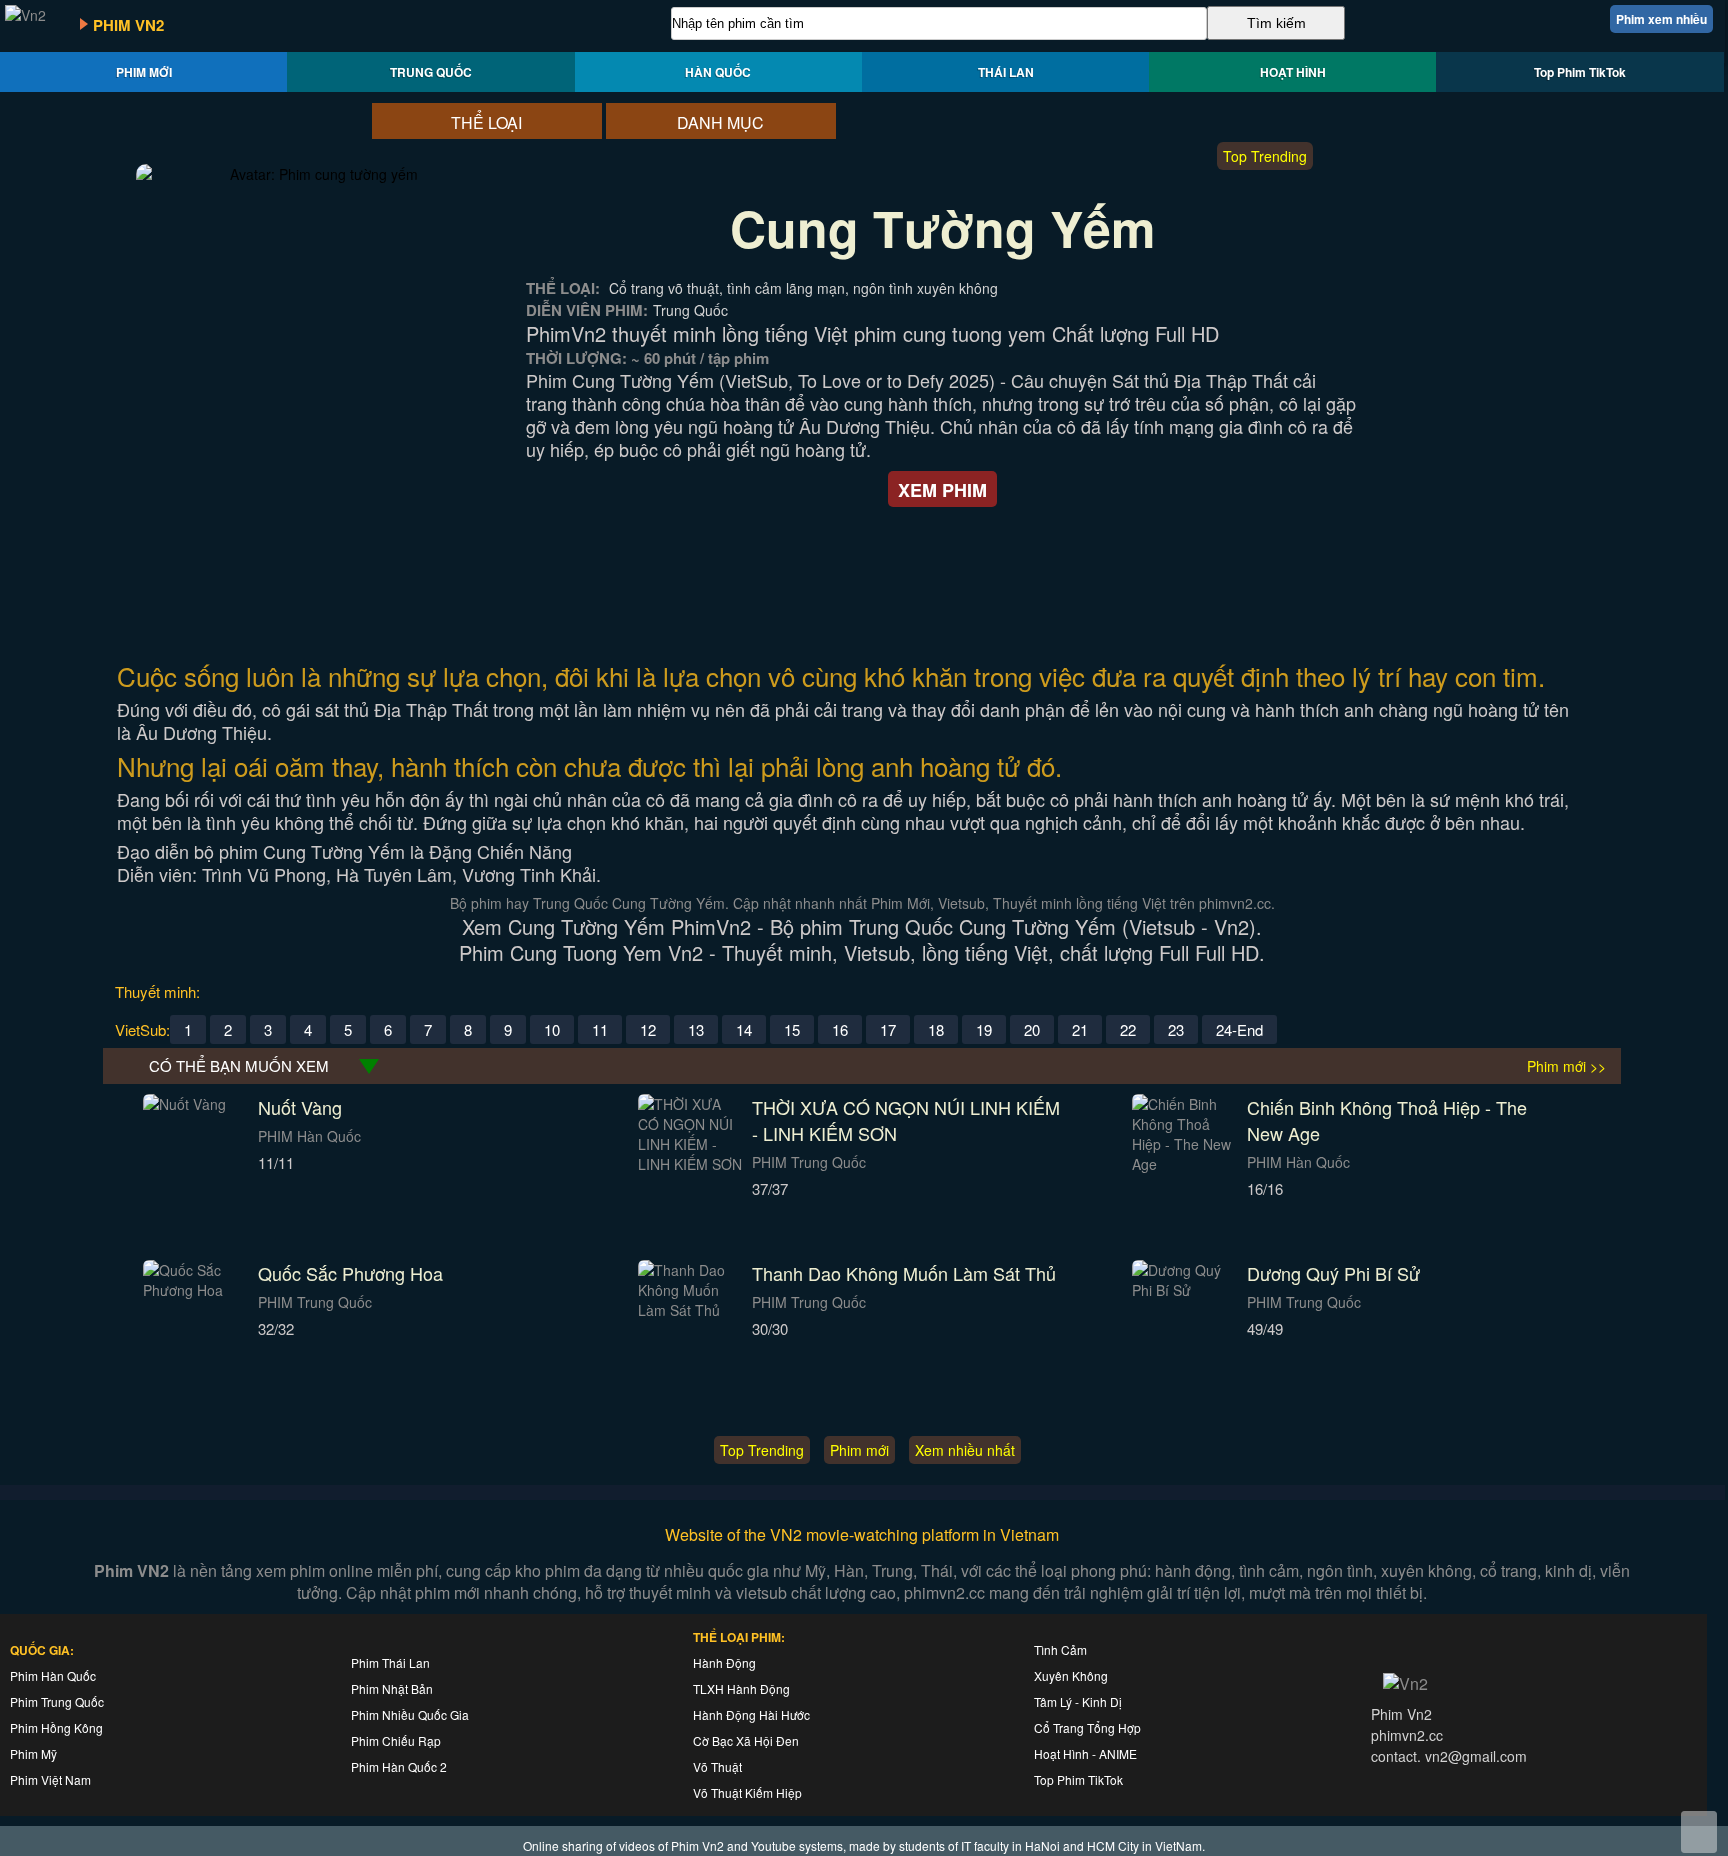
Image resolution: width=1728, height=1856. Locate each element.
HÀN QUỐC (718, 72)
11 (600, 1029)
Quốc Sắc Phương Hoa (350, 1273)
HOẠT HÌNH (1293, 72)
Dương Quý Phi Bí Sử (1333, 1273)
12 (648, 1029)
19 (984, 1029)
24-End (1239, 1029)
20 (1032, 1029)
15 (792, 1029)
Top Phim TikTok (1580, 72)
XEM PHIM (942, 490)
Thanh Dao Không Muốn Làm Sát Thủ (904, 1273)
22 (1128, 1029)
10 (552, 1029)
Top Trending (1265, 156)
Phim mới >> (1566, 1066)
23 (1176, 1029)
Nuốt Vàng (300, 1107)
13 (696, 1029)
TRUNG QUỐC (431, 72)
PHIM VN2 (128, 25)
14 (744, 1029)
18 (936, 1029)
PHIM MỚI (144, 72)
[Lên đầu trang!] (1699, 1832)
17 (888, 1029)
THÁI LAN (1006, 72)
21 (1080, 1029)
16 (840, 1029)
